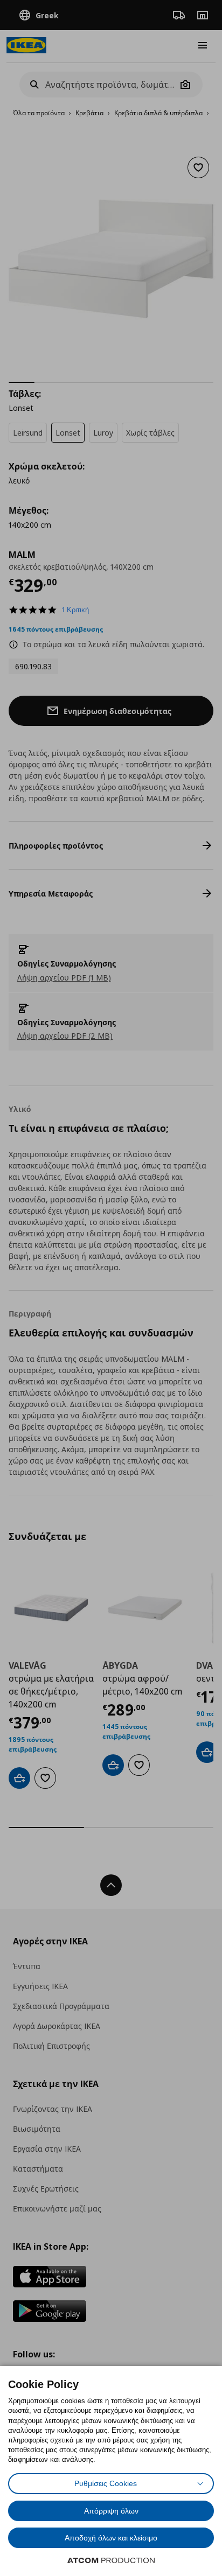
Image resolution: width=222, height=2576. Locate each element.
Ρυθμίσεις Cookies (106, 2483)
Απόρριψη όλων (111, 2511)
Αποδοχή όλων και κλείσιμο (111, 2538)
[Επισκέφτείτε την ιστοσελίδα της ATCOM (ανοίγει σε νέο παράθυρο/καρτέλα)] (111, 2560)
